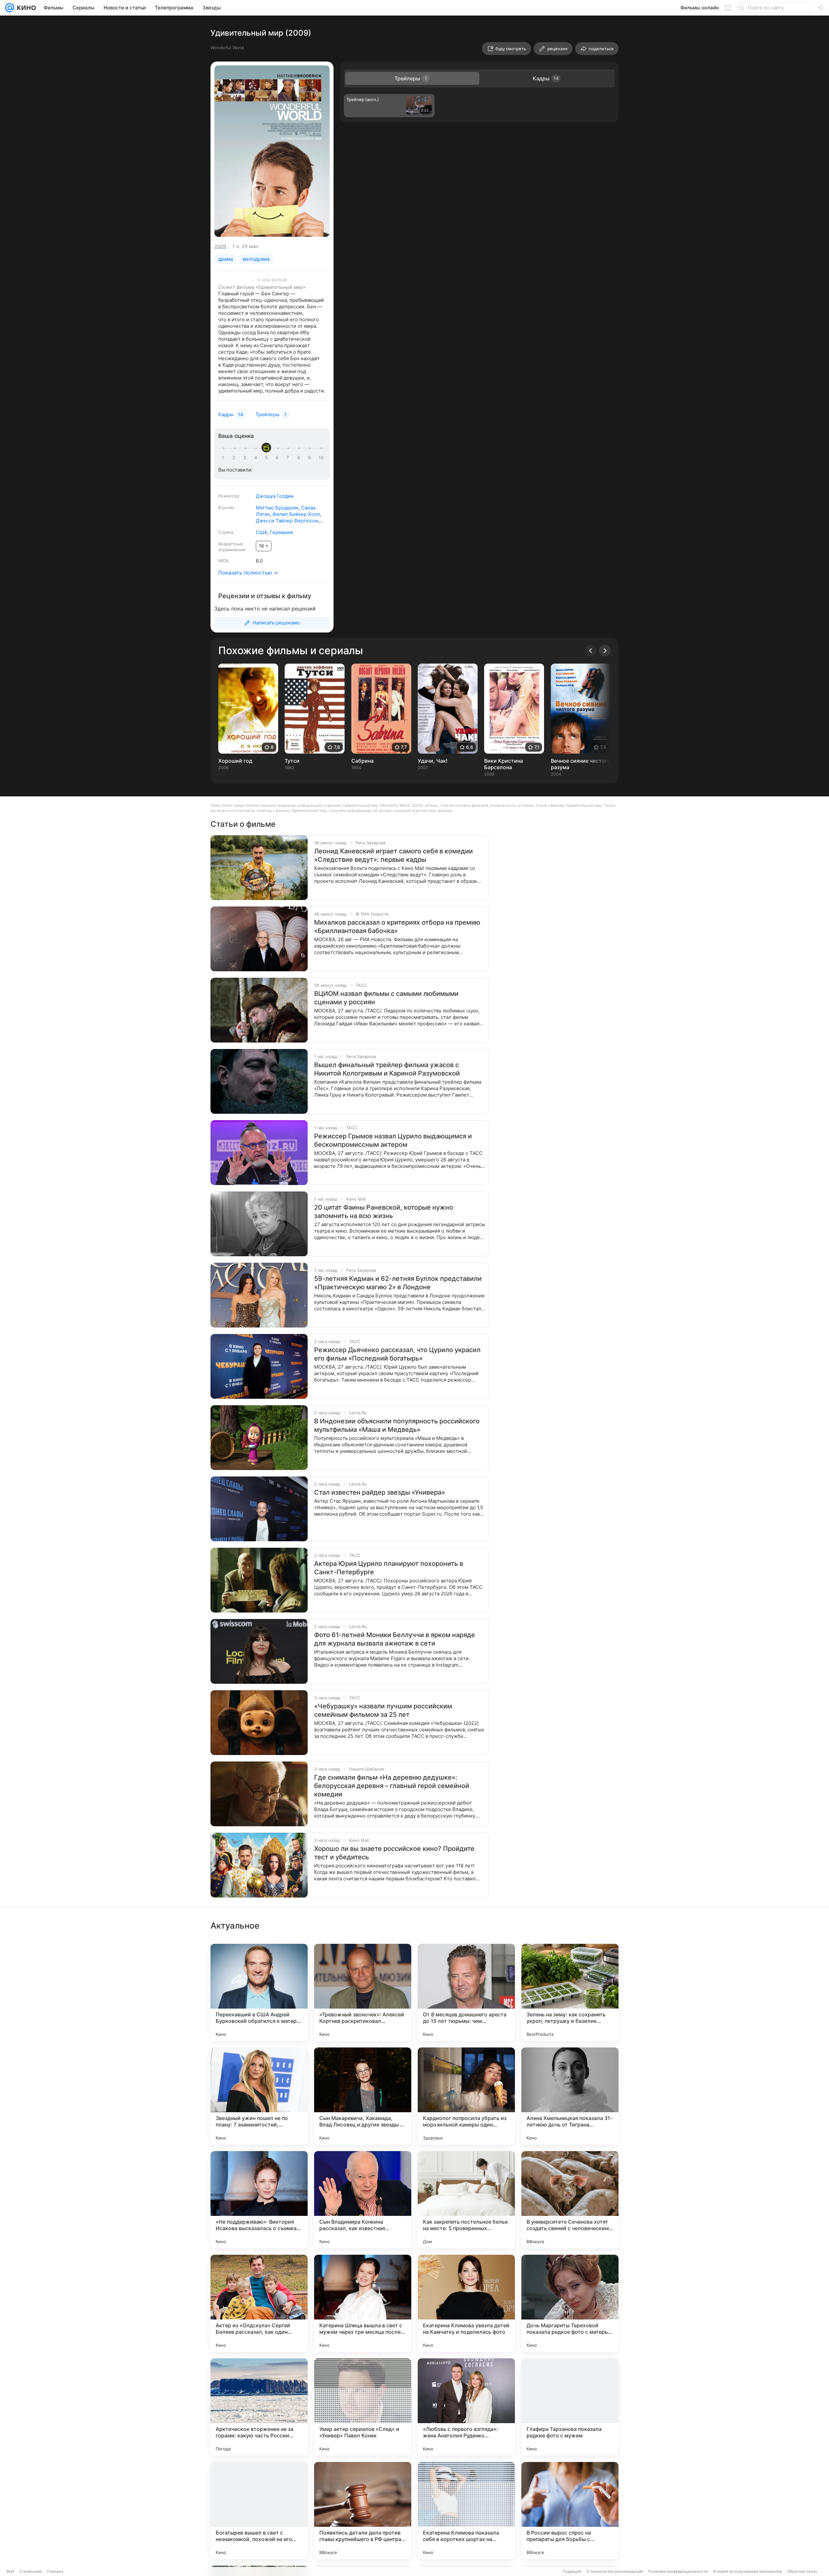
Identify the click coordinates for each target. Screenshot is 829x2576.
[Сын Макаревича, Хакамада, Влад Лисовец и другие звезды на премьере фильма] (363, 2096)
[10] (321, 458)
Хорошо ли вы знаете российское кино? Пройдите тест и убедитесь (394, 1853)
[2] (235, 458)
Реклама (55, 2571)
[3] (246, 458)
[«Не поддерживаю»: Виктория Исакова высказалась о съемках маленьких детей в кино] (259, 2200)
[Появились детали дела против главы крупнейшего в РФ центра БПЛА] (363, 2511)
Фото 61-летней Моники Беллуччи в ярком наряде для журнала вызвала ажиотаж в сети (395, 1639)
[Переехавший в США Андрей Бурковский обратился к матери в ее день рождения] (259, 1992)
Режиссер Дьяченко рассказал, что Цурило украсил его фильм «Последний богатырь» (397, 1354)
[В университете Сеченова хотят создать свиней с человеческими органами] (570, 2200)
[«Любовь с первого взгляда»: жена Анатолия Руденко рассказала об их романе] (466, 2407)
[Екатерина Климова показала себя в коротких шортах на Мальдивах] (466, 2511)
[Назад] (591, 651)
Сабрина (363, 761)
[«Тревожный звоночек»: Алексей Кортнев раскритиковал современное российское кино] (363, 1992)
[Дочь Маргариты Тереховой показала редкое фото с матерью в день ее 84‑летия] (570, 2303)
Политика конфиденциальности (678, 2571)
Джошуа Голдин (275, 496)
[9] (311, 458)
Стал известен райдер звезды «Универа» (380, 1492)
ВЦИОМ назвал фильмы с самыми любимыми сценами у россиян (386, 998)
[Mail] (10, 8)
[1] (224, 458)
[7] (289, 458)
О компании (31, 2571)
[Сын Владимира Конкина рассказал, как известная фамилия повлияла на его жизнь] (363, 2200)
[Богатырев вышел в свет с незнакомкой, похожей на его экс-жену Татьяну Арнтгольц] (259, 2511)
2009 (220, 246)
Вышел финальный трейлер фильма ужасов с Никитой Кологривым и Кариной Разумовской (387, 1069)
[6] (278, 458)
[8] (300, 458)
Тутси (292, 761)
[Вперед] (605, 651)
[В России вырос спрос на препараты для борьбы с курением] (570, 2511)
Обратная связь (802, 2571)
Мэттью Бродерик (277, 508)
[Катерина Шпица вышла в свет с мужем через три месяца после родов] (363, 2303)
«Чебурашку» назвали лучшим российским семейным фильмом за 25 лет (383, 1710)
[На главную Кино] (25, 8)
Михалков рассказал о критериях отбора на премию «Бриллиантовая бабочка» (397, 927)
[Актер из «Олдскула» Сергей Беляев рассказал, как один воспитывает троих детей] (259, 2303)
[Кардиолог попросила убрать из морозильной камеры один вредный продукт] (466, 2096)
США (261, 532)
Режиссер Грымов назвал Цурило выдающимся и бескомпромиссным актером (393, 1140)
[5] (267, 458)
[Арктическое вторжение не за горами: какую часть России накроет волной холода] (259, 2407)
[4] (257, 458)
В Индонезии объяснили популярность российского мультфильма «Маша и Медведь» (397, 1425)
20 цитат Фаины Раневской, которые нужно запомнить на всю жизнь (384, 1212)
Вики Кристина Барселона (504, 764)
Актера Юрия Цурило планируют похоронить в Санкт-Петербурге (389, 1568)
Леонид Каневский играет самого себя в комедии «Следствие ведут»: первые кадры (393, 855)
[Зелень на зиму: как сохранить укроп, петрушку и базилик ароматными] (570, 1992)
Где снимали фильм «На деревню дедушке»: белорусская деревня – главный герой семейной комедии (392, 1786)
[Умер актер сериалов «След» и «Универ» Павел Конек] (363, 2407)
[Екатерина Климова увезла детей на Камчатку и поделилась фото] (466, 2303)
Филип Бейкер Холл (296, 514)
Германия (281, 532)
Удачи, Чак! (433, 761)
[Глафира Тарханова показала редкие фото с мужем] (570, 2407)
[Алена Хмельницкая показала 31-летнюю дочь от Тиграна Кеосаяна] (570, 2096)
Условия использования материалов (747, 2571)
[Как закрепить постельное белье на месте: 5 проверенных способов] (466, 2200)
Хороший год (235, 761)
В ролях (226, 507)
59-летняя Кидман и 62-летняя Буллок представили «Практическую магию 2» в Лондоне (398, 1283)
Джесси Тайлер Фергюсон (287, 521)
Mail (10, 2571)
